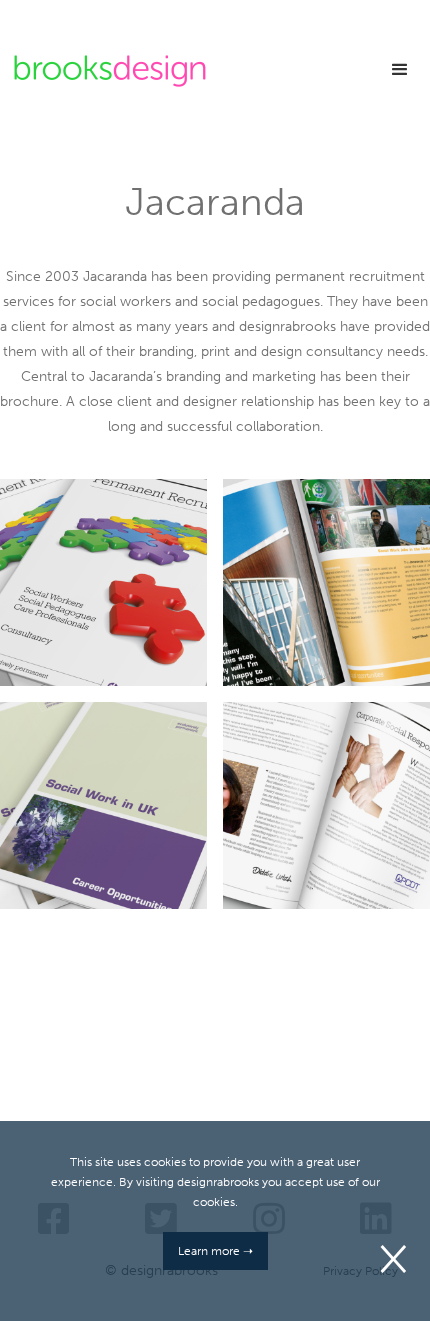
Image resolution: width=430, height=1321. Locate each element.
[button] (400, 70)
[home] (105, 71)
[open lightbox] (103, 582)
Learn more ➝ (215, 1251)
